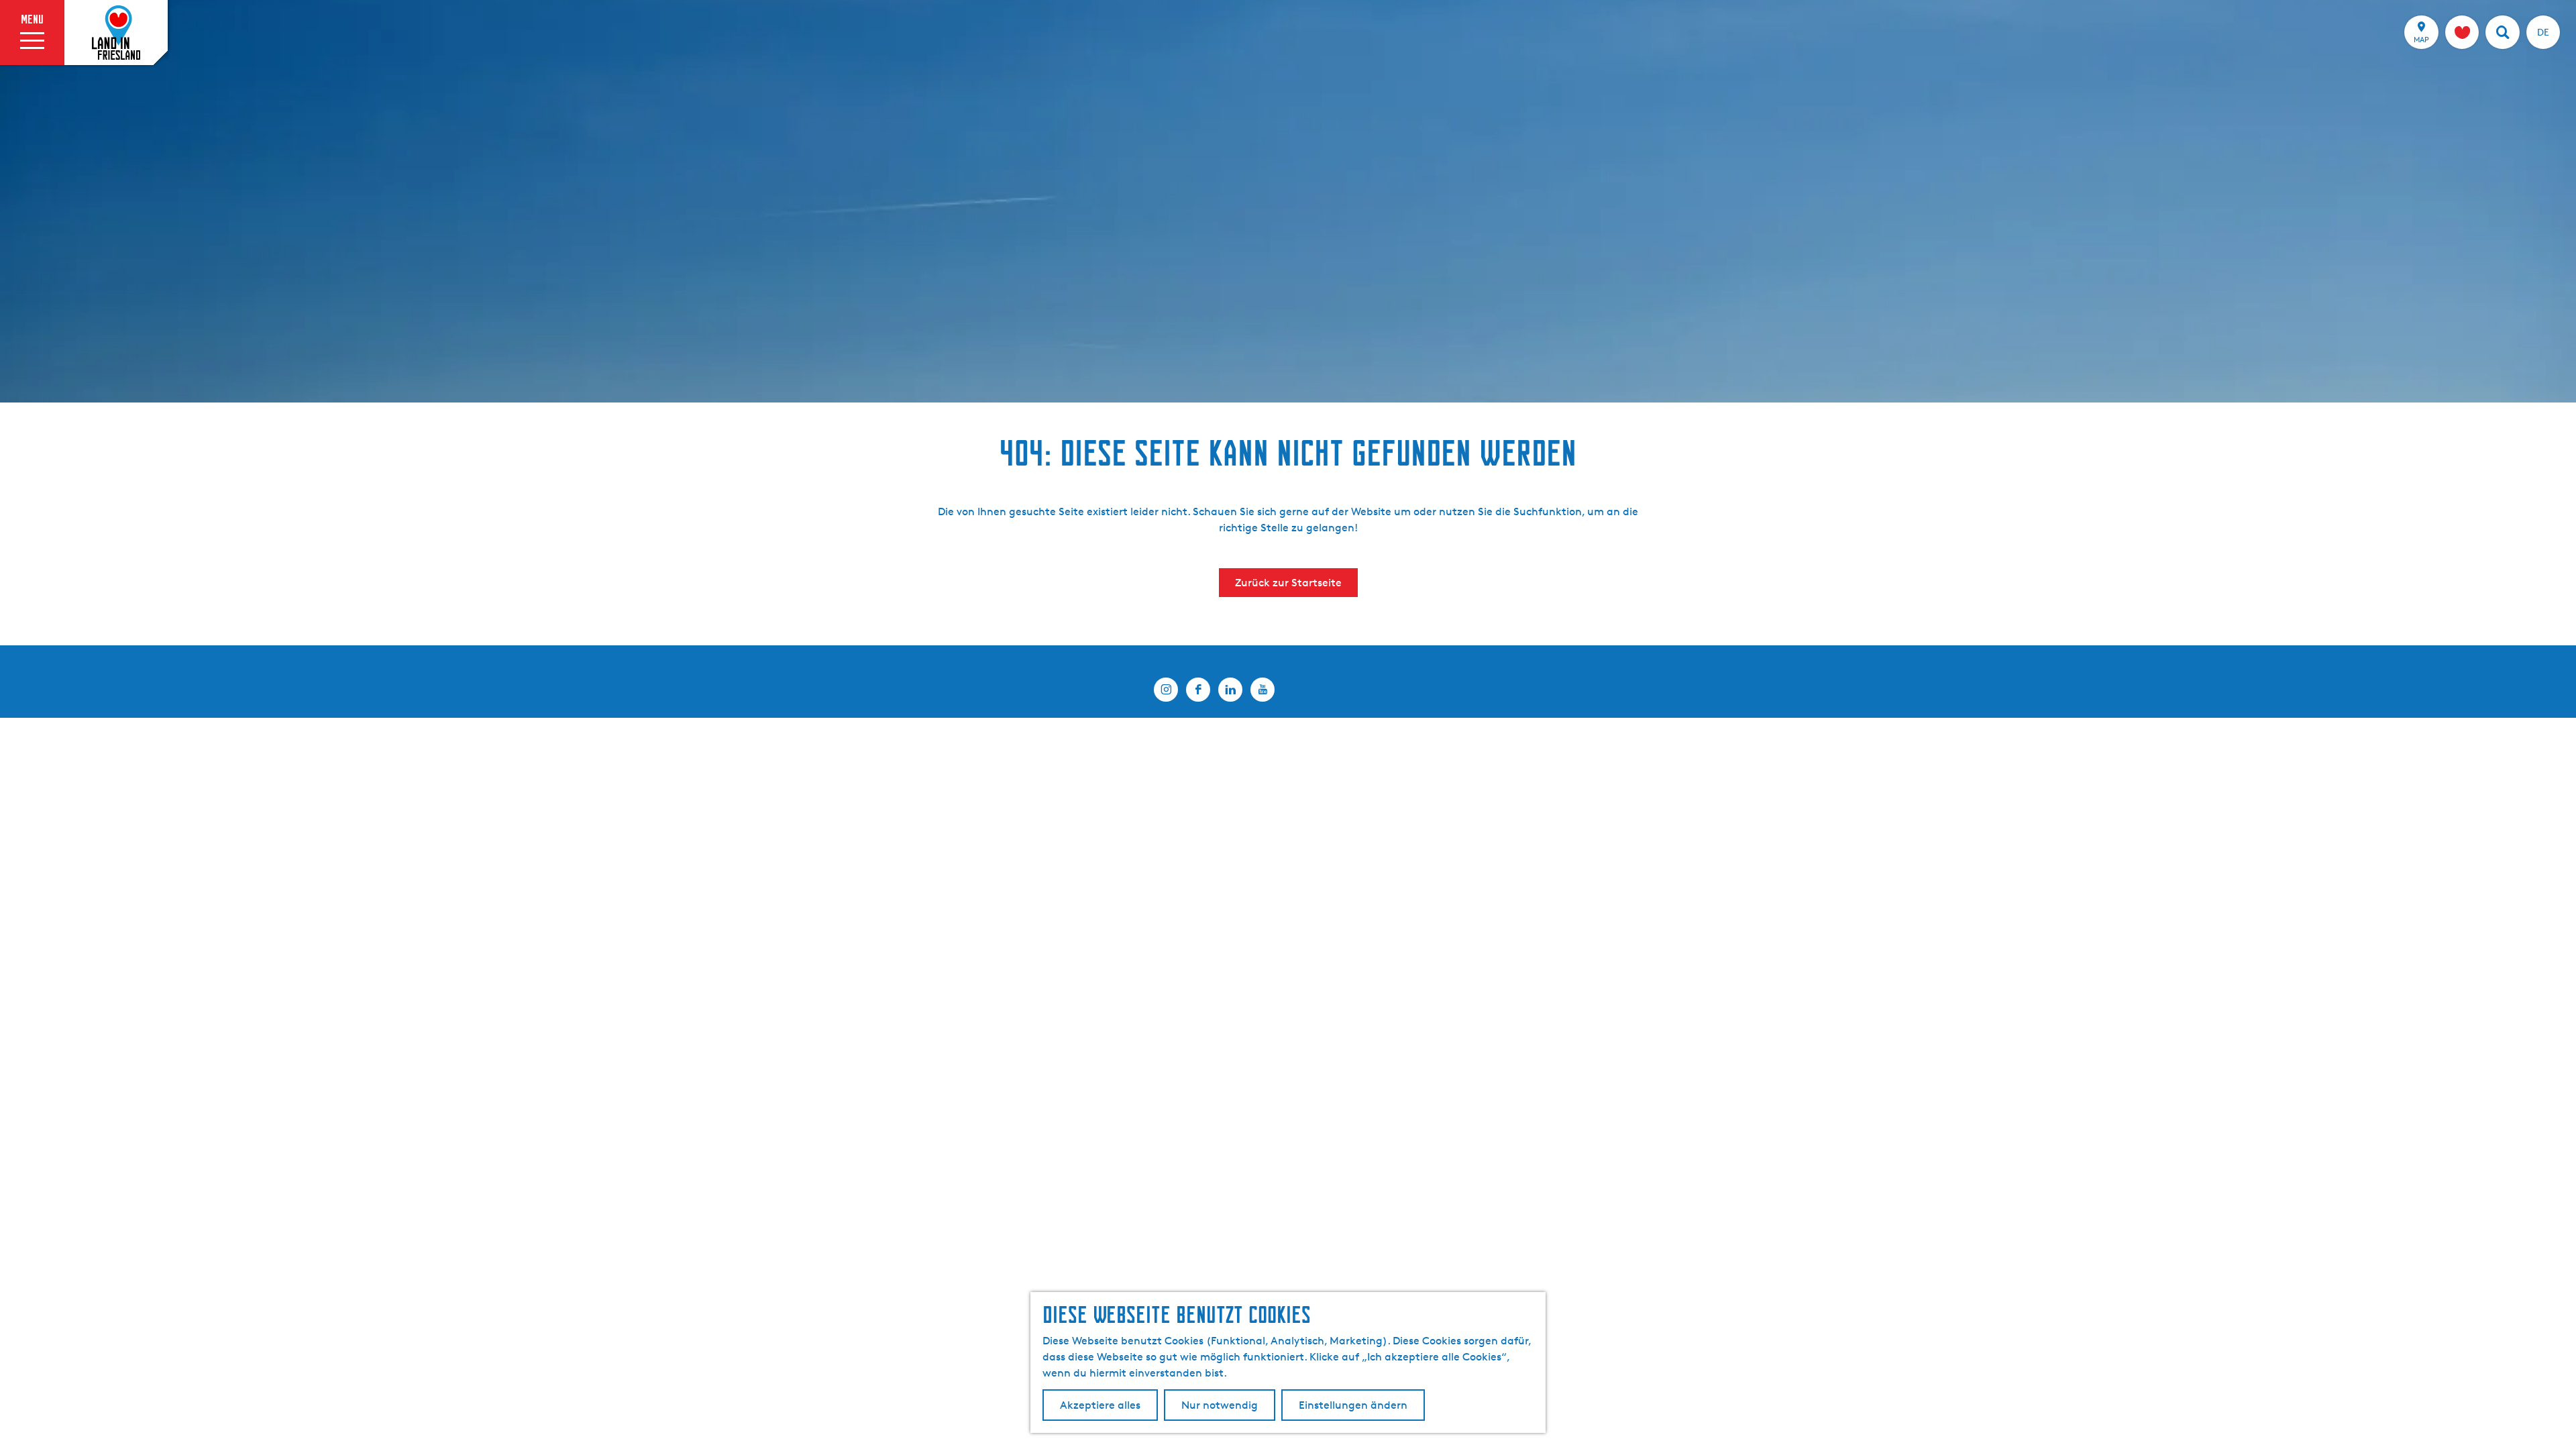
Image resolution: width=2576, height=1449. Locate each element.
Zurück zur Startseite (1288, 583)
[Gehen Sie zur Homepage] (116, 33)
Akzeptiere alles (1100, 1405)
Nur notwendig (1220, 1405)
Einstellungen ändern (1353, 1405)
